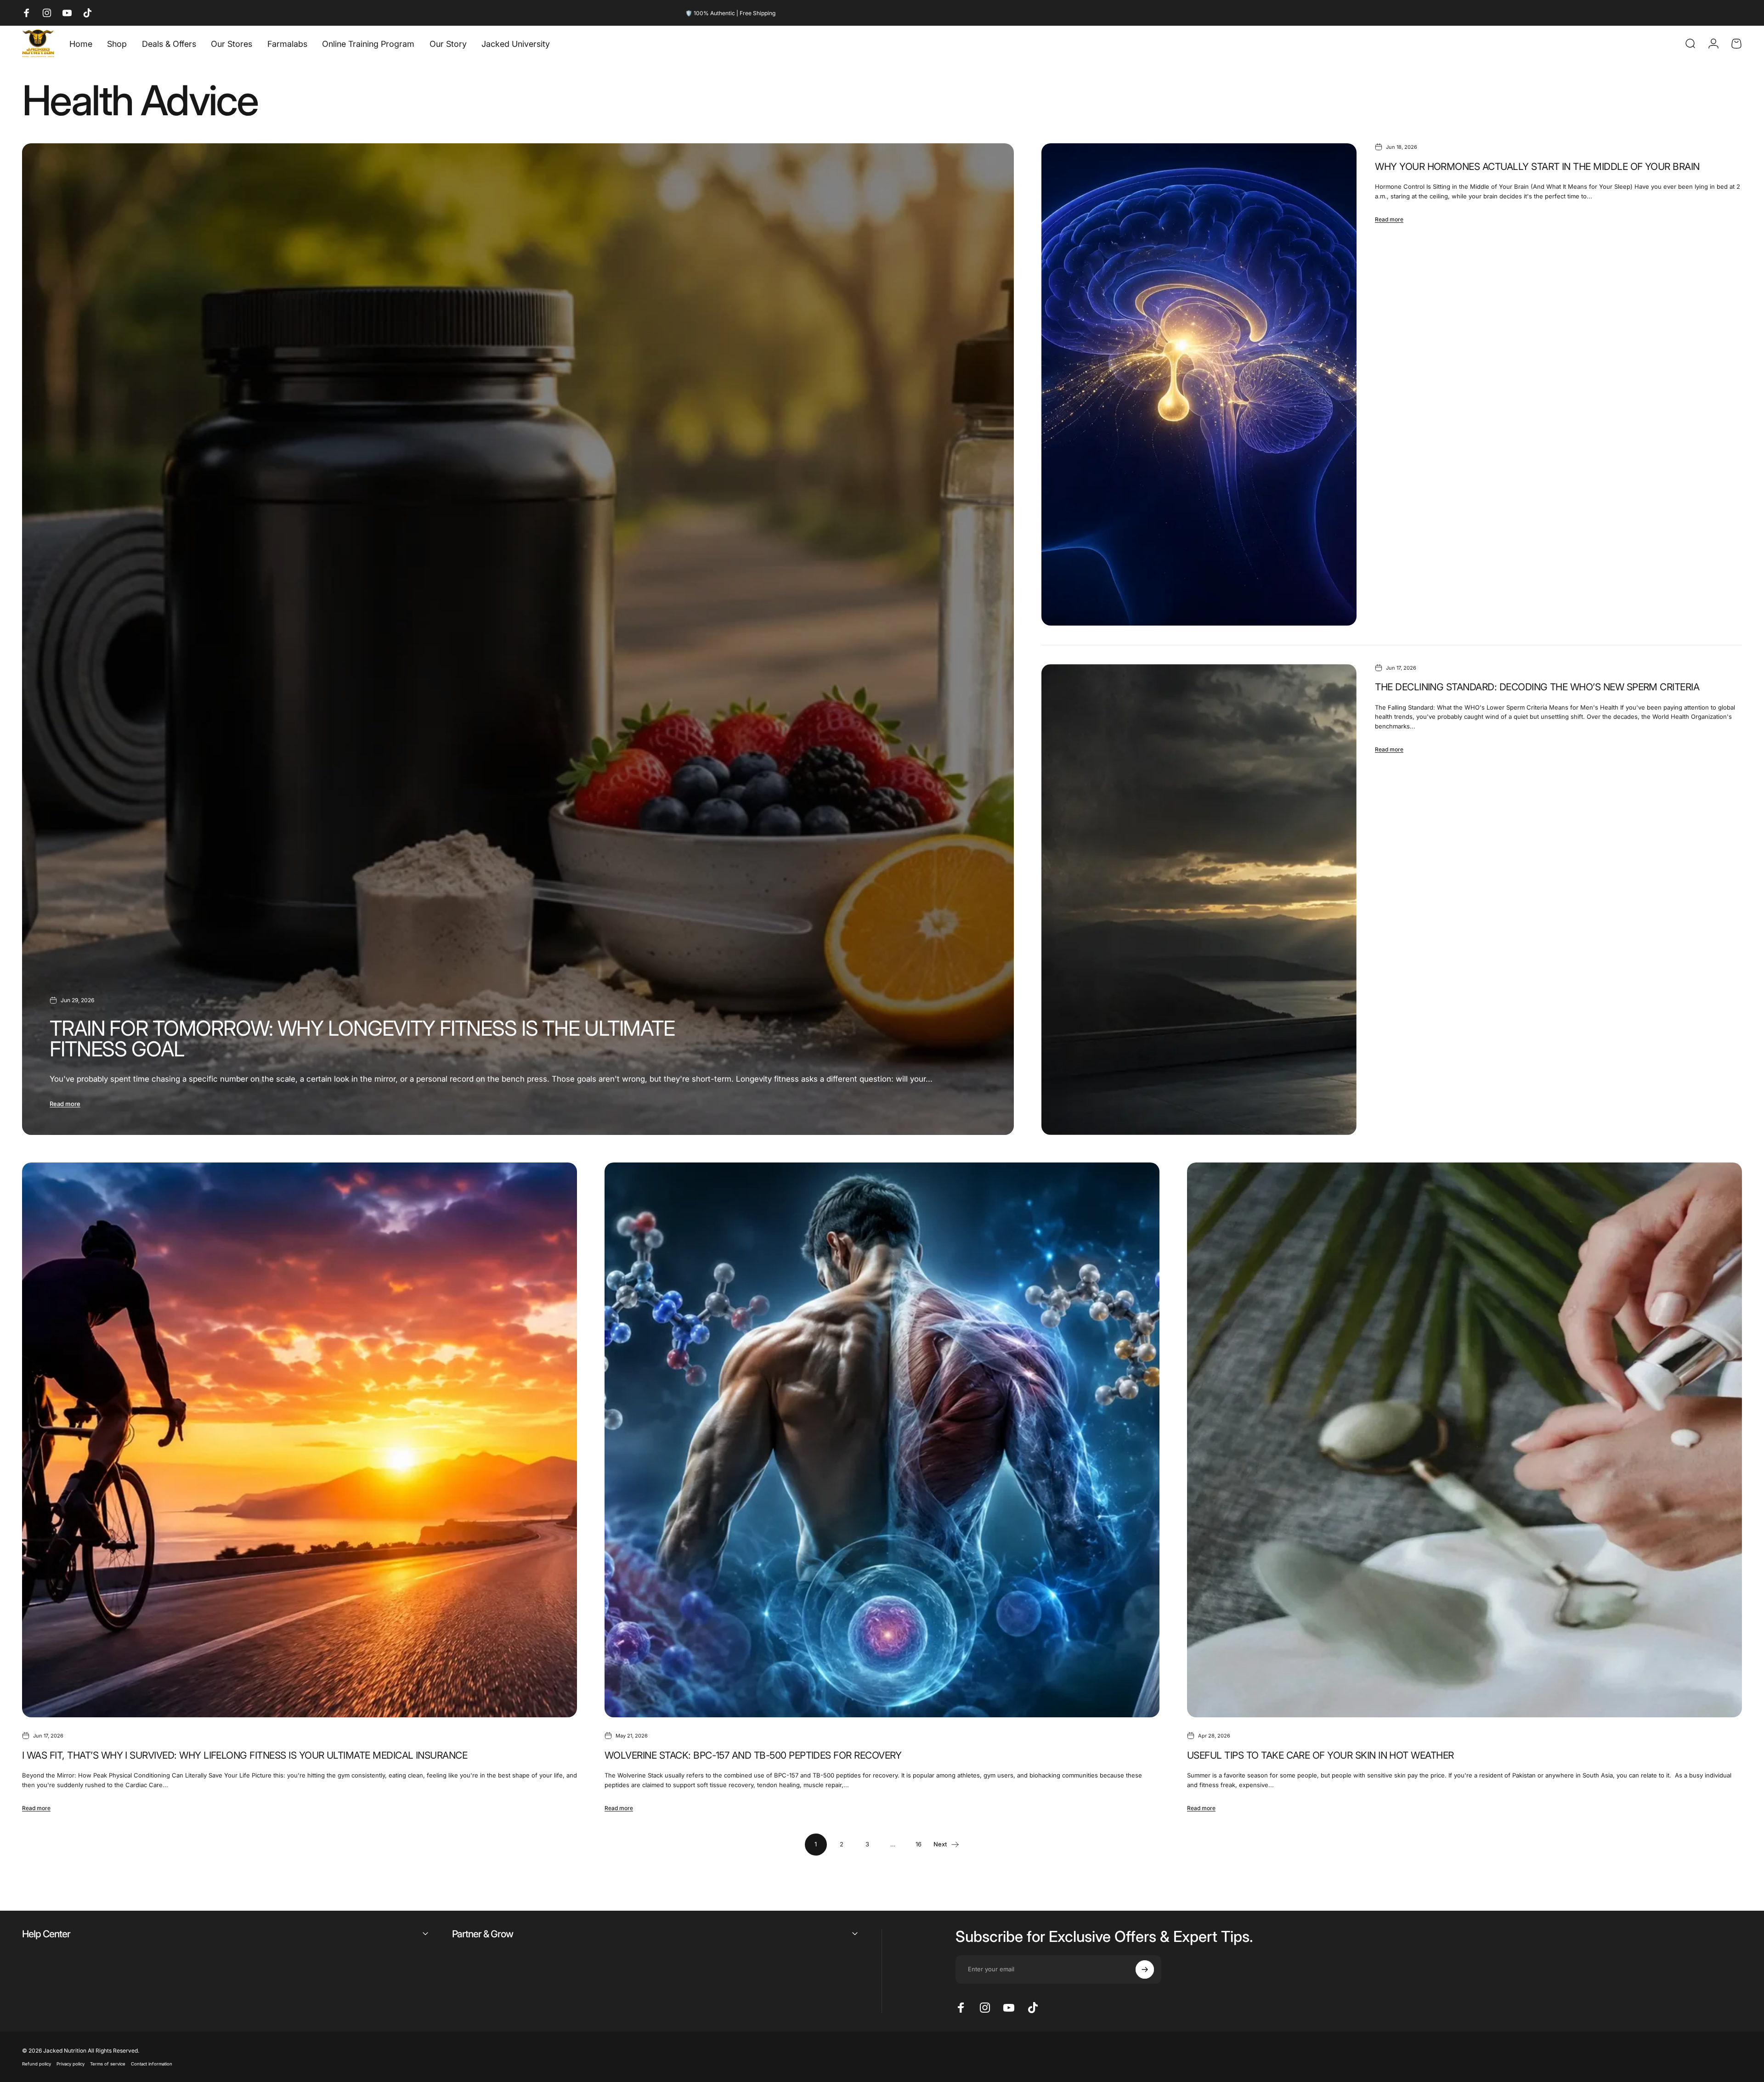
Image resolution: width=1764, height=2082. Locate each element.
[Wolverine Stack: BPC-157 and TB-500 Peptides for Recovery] (882, 1440)
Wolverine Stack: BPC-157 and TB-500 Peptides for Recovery (753, 1755)
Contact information (152, 2064)
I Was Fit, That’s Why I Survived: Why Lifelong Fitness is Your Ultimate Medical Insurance (245, 1755)
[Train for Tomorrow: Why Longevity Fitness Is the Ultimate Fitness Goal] (518, 639)
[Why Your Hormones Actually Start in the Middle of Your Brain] (1199, 384)
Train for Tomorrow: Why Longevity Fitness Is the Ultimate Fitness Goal (362, 1038)
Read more (65, 1104)
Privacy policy (71, 2064)
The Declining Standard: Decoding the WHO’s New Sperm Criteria (1537, 687)
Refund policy (37, 2064)
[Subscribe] (1145, 1969)
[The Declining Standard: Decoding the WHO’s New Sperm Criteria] (1199, 900)
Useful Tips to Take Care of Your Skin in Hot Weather (1320, 1755)
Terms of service (108, 2064)
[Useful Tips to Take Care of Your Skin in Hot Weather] (1464, 1440)
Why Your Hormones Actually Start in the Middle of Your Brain (1537, 166)
